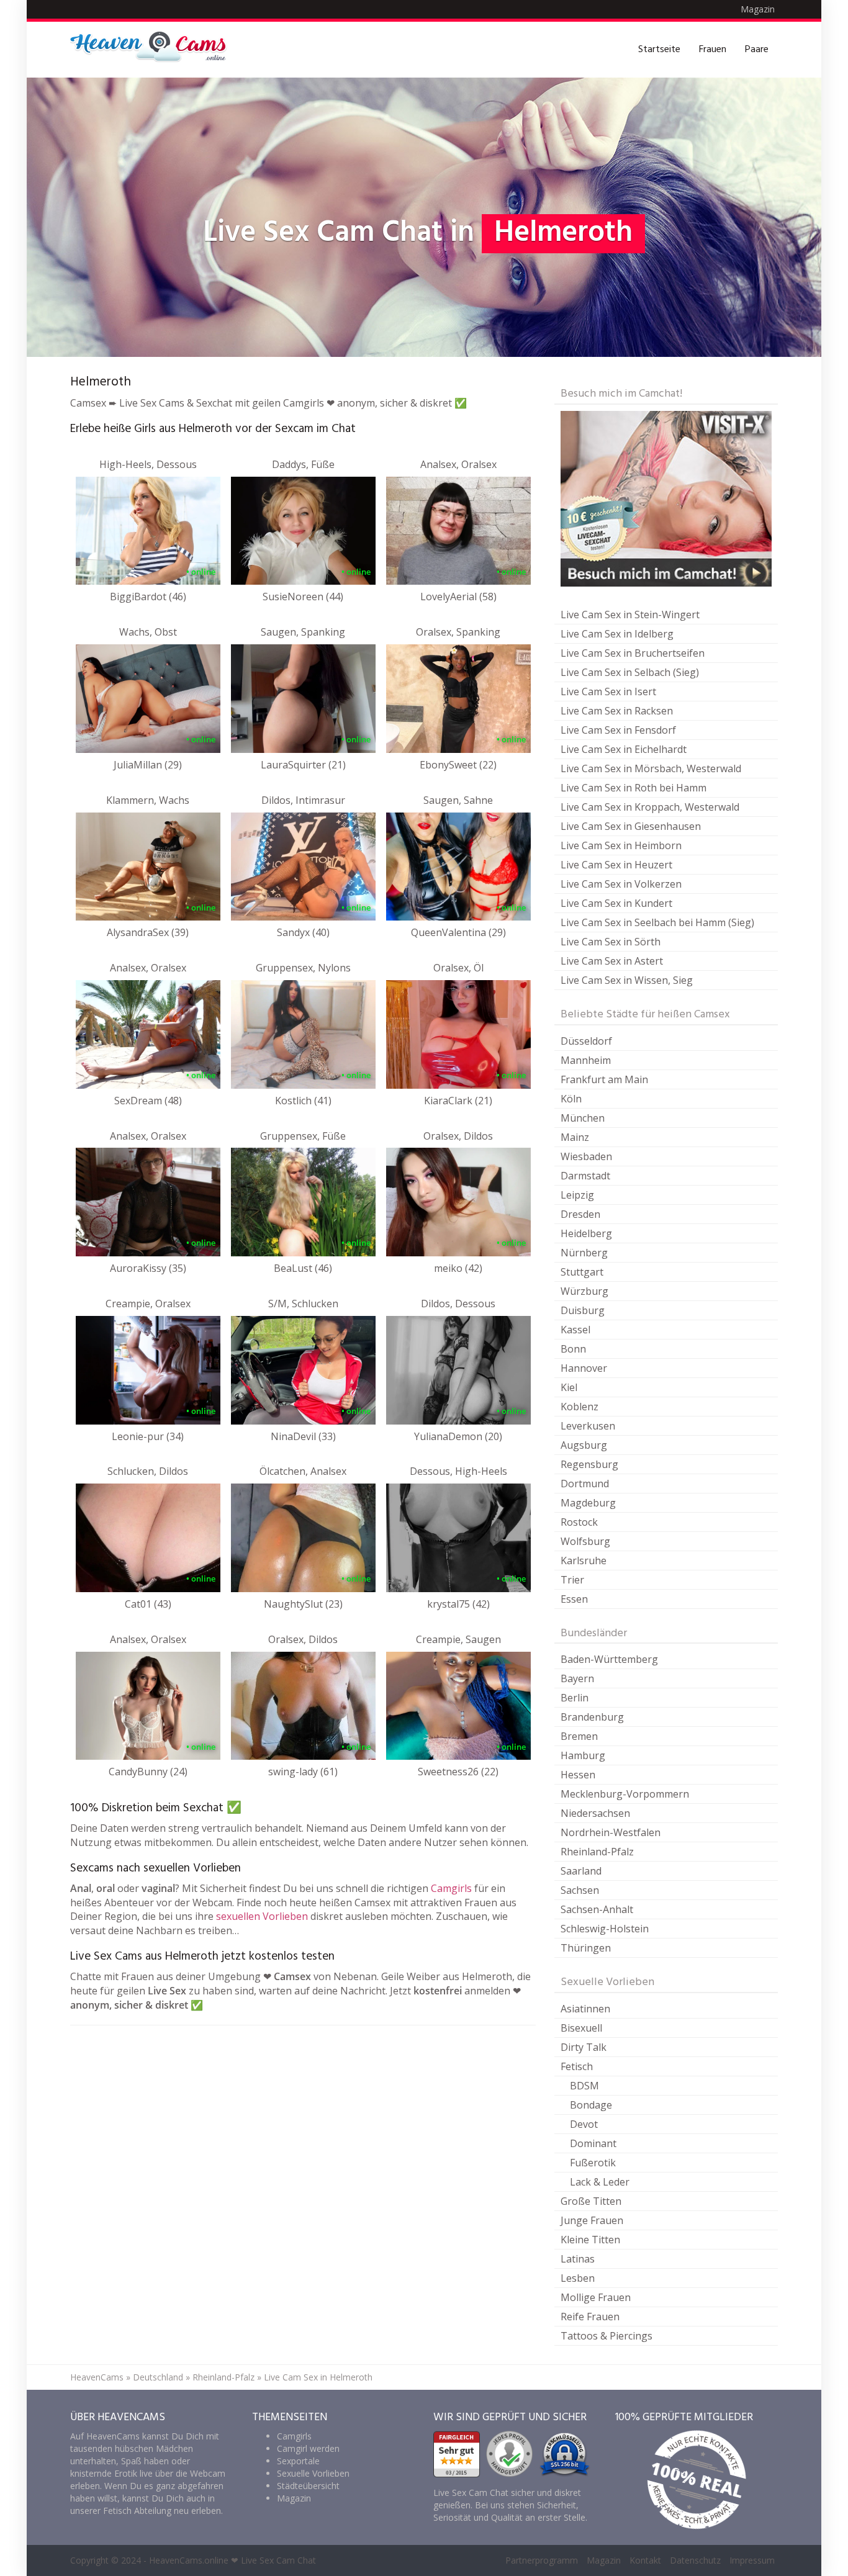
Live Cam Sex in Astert (612, 961)
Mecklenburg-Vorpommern (625, 1794)
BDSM (584, 2086)
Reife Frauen (590, 2317)
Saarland (581, 1871)
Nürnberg (584, 1253)
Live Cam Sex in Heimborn (621, 845)
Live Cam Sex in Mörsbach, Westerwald (651, 768)
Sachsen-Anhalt (597, 1909)
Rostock (579, 1522)
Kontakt (645, 2560)
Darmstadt (585, 1176)
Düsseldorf (586, 1041)
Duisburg (583, 1310)
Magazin (758, 9)
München (583, 1118)
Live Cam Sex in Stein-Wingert (630, 615)
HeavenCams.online (189, 2560)
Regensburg (589, 1464)
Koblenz (580, 1407)
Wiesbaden (586, 1156)
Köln (571, 1099)
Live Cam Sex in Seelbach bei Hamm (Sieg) (657, 922)
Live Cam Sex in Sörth (611, 942)
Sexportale (298, 2461)
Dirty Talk (584, 2047)
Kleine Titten (590, 2240)
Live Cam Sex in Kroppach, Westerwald (650, 807)
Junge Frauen (592, 2220)
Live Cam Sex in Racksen (617, 711)
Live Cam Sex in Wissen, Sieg (627, 980)
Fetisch (577, 2066)
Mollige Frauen (596, 2297)
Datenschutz (695, 2560)
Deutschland (158, 2377)
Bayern (577, 1678)
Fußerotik (593, 2163)
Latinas (578, 2259)
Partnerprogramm (542, 2560)
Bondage (591, 2105)
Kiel (569, 1387)
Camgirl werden (308, 2448)
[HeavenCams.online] (154, 50)
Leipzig (577, 1195)
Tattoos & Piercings (607, 2336)
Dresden (580, 1214)
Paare (757, 50)
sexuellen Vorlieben (262, 1916)
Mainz (575, 1137)
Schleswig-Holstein (605, 1929)
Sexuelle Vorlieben (313, 2473)
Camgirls (451, 1888)
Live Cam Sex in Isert (608, 691)
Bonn (573, 1349)
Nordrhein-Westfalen (611, 1832)
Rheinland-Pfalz (597, 1852)
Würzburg (584, 1291)
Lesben (578, 2278)
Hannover (584, 1368)
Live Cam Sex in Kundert (616, 903)
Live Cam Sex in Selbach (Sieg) (630, 672)
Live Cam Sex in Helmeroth (318, 2377)
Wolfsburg (585, 1541)
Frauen (713, 50)
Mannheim (586, 1060)
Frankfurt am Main (604, 1079)
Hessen (578, 1775)
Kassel (575, 1330)
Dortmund (585, 1484)
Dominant (593, 2143)
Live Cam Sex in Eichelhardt (624, 749)
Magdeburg (588, 1503)
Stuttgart (582, 1272)
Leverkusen (588, 1426)
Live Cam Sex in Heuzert (616, 865)
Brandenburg (592, 1717)
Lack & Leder (600, 2182)
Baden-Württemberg (609, 1659)
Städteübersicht (308, 2486)
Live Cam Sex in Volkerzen (621, 884)
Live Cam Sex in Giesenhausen (631, 826)
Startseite (659, 50)
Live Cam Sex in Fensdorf (618, 730)
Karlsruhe (584, 1560)
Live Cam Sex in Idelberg (617, 634)
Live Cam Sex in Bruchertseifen (633, 653)
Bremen (579, 1736)
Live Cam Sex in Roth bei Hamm (634, 788)
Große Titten (591, 2201)
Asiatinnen (585, 2009)
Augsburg (584, 1445)
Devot (584, 2124)
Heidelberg (586, 1233)
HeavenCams (97, 2377)
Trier (572, 1580)
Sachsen (580, 1890)
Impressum (752, 2560)
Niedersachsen (595, 1813)
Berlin (575, 1698)
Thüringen (586, 1948)
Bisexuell (581, 2028)
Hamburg (583, 1755)
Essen (574, 1599)
